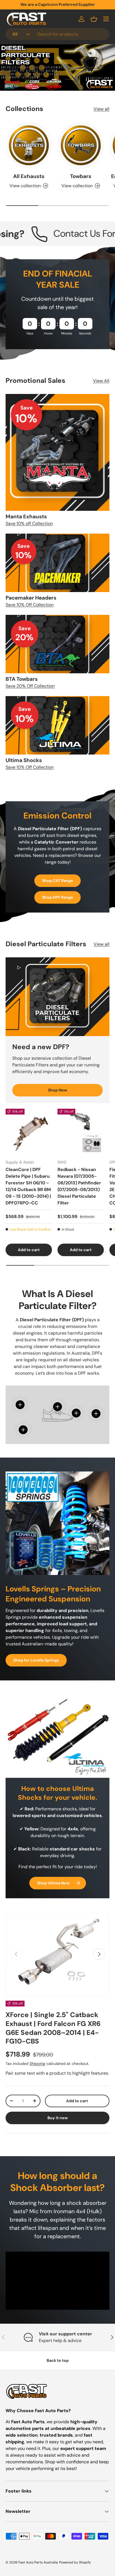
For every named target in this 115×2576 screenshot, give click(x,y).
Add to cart (77, 2101)
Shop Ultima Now (53, 1883)
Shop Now (58, 1090)
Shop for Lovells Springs (36, 1660)
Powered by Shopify (75, 2562)
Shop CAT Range (57, 881)
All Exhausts (29, 176)
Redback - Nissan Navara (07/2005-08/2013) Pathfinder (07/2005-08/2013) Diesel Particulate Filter (79, 1186)
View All (101, 381)
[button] (94, 19)
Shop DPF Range (57, 897)
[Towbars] (81, 145)
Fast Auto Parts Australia (38, 2562)
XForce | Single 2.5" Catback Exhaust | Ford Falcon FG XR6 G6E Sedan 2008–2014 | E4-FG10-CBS (53, 2028)
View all (101, 109)
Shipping (37, 2064)
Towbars (81, 176)
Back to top (58, 2360)
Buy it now (58, 2118)
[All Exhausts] (29, 145)
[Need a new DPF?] (57, 997)
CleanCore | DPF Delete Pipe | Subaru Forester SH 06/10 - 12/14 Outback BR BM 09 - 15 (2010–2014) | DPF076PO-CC (28, 1186)
